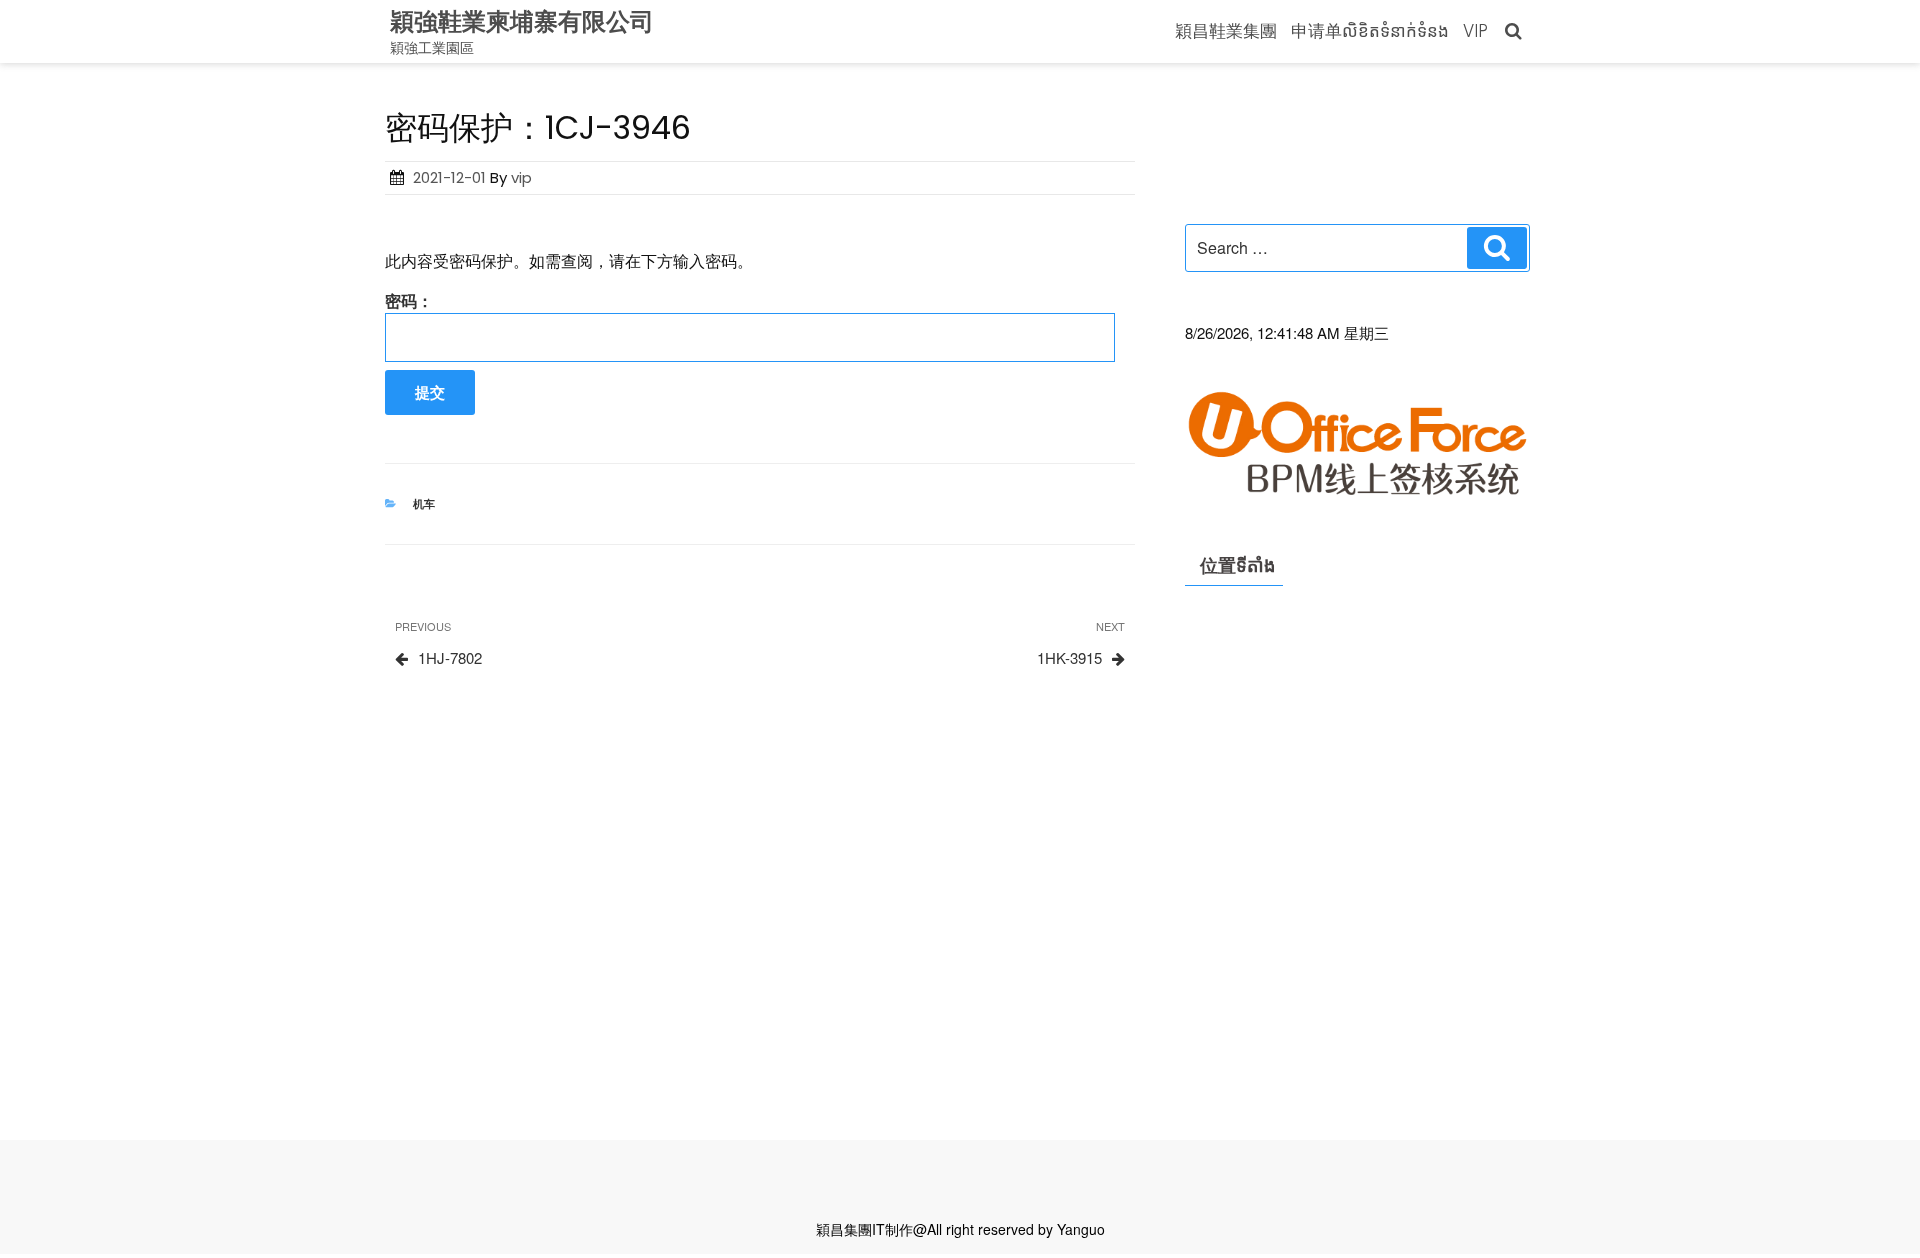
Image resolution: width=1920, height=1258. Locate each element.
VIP (1475, 31)
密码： (409, 300)
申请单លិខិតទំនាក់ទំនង (1370, 31)
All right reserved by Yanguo (1016, 1229)
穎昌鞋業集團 (1226, 31)
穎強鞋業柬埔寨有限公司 (522, 21)
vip (521, 177)
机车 (424, 503)
